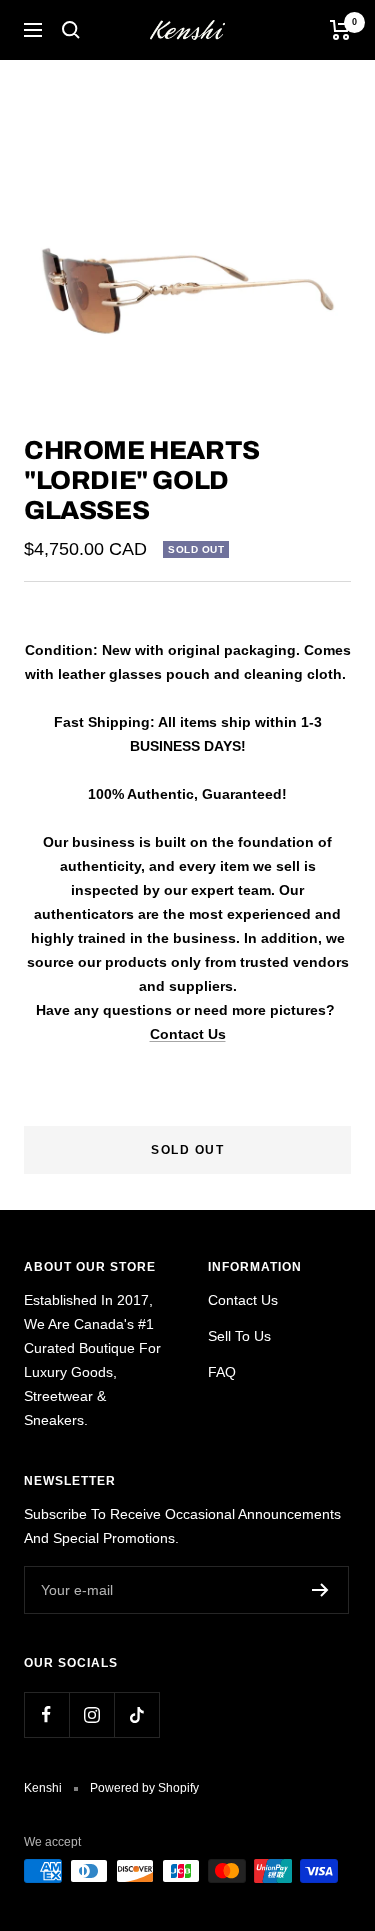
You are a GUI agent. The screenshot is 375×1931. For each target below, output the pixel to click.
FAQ (222, 1372)
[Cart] (340, 30)
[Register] (320, 1590)
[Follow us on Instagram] (91, 1714)
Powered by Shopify (144, 1788)
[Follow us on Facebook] (46, 1714)
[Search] (71, 30)
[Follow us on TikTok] (136, 1714)
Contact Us (188, 1034)
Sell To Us (239, 1336)
